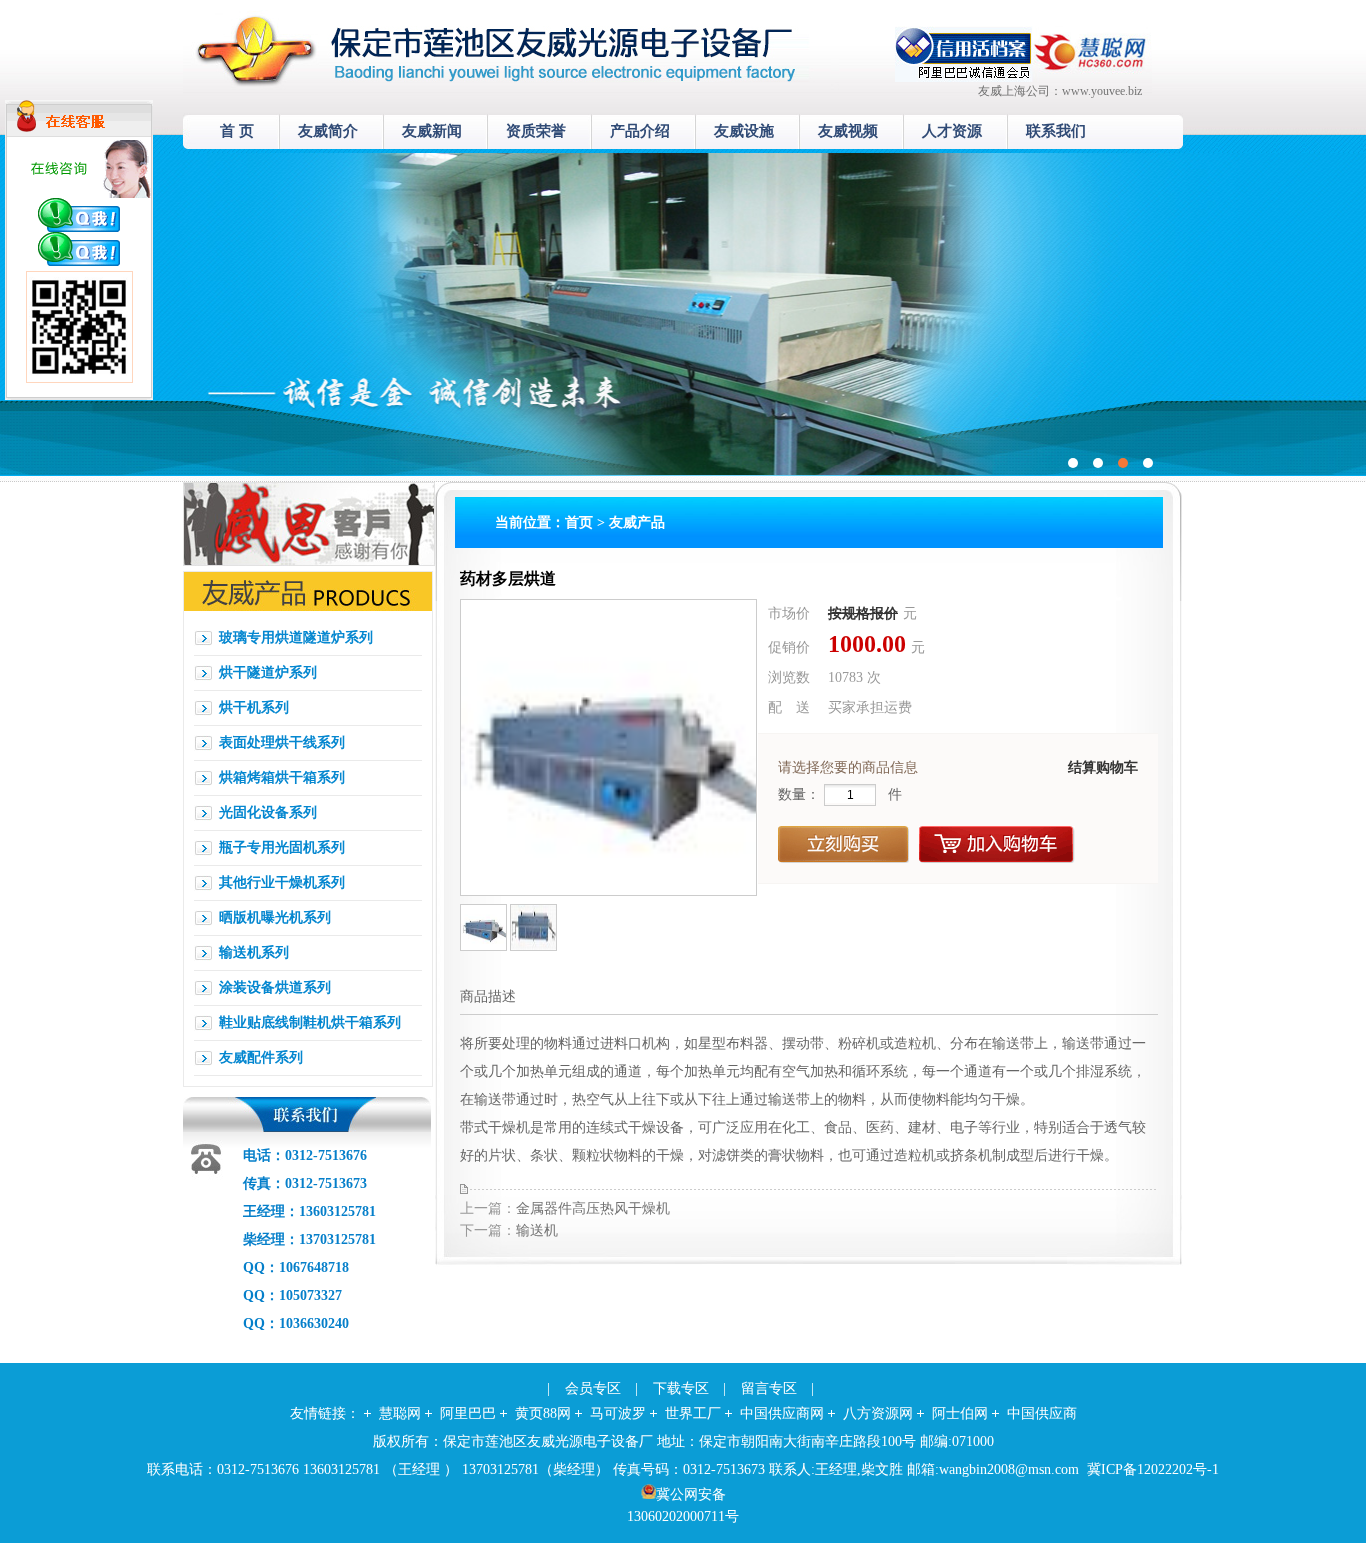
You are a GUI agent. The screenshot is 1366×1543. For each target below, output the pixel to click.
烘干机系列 (254, 707)
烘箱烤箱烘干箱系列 (282, 777)
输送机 (537, 1230)
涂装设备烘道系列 (275, 987)
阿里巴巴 (468, 1413)
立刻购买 (843, 844)
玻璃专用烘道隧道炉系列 (296, 637)
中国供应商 (1042, 1413)
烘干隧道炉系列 (268, 672)
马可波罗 (618, 1413)
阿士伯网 (960, 1413)
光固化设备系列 (268, 812)
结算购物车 (1103, 767)
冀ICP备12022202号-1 (1153, 1469)
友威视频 (848, 131)
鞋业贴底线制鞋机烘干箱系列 (310, 1022)
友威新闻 (432, 131)
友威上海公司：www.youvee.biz (1060, 91)
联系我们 (1056, 131)
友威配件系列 (261, 1057)
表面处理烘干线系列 (282, 742)
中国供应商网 (782, 1413)
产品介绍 (640, 131)
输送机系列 (254, 952)
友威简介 (328, 131)
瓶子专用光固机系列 (282, 847)
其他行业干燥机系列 (282, 882)
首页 (579, 522)
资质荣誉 (536, 131)
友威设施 (744, 131)
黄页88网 (543, 1413)
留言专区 (769, 1388)
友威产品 (637, 522)
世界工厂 (693, 1413)
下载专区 (681, 1388)
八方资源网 (878, 1413)
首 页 (237, 131)
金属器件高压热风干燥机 (593, 1208)
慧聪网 (400, 1413)
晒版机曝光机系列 (275, 917)
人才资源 (952, 131)
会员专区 (593, 1388)
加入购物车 (997, 844)
